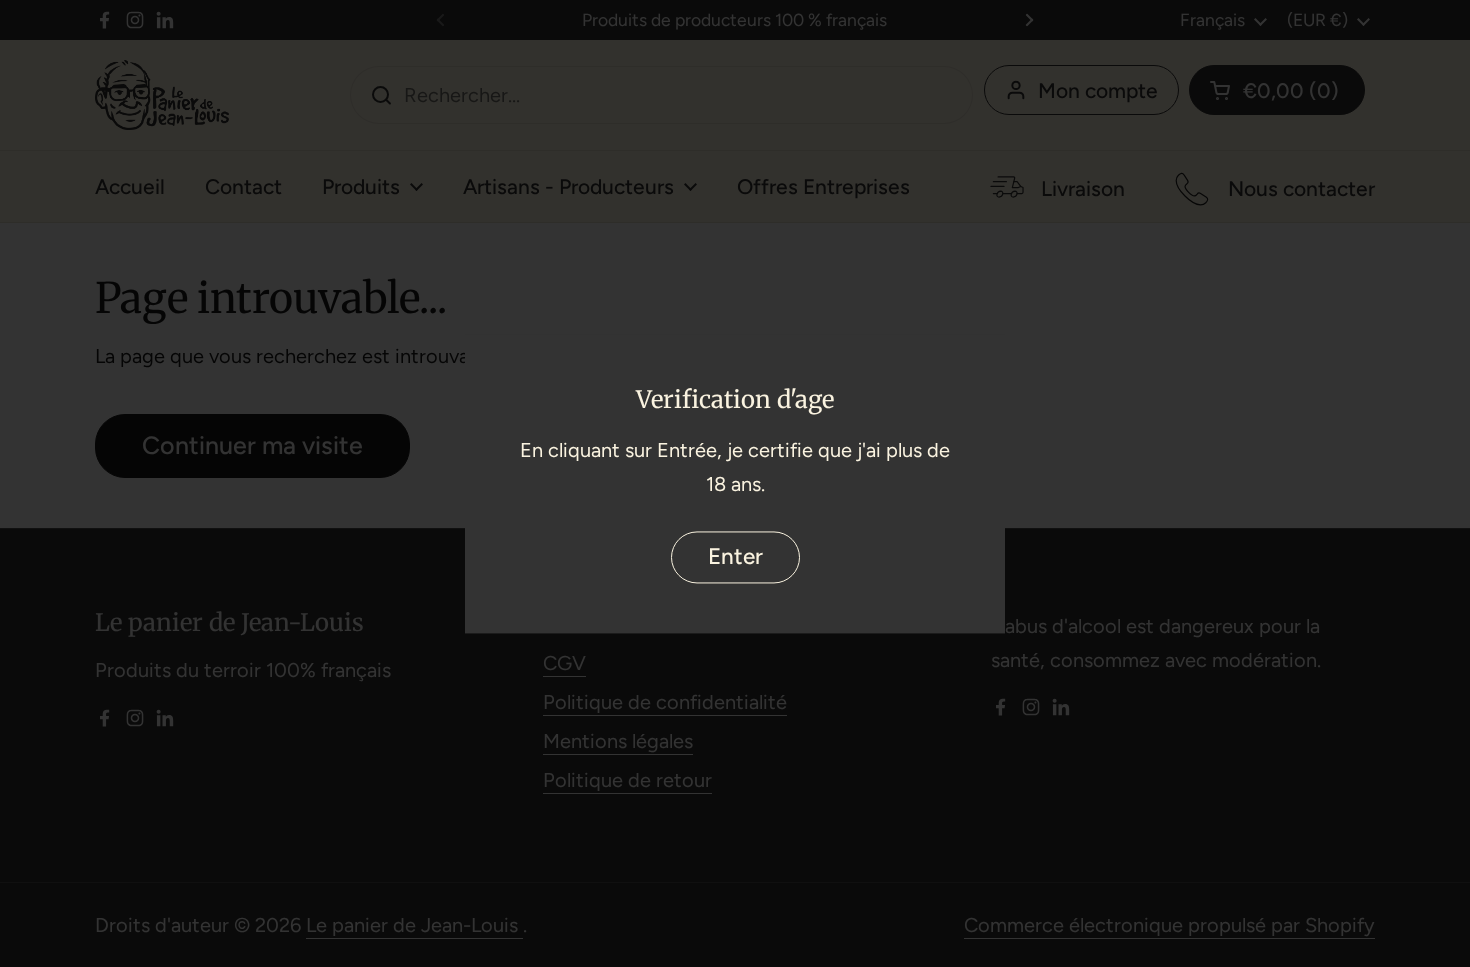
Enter (735, 556)
